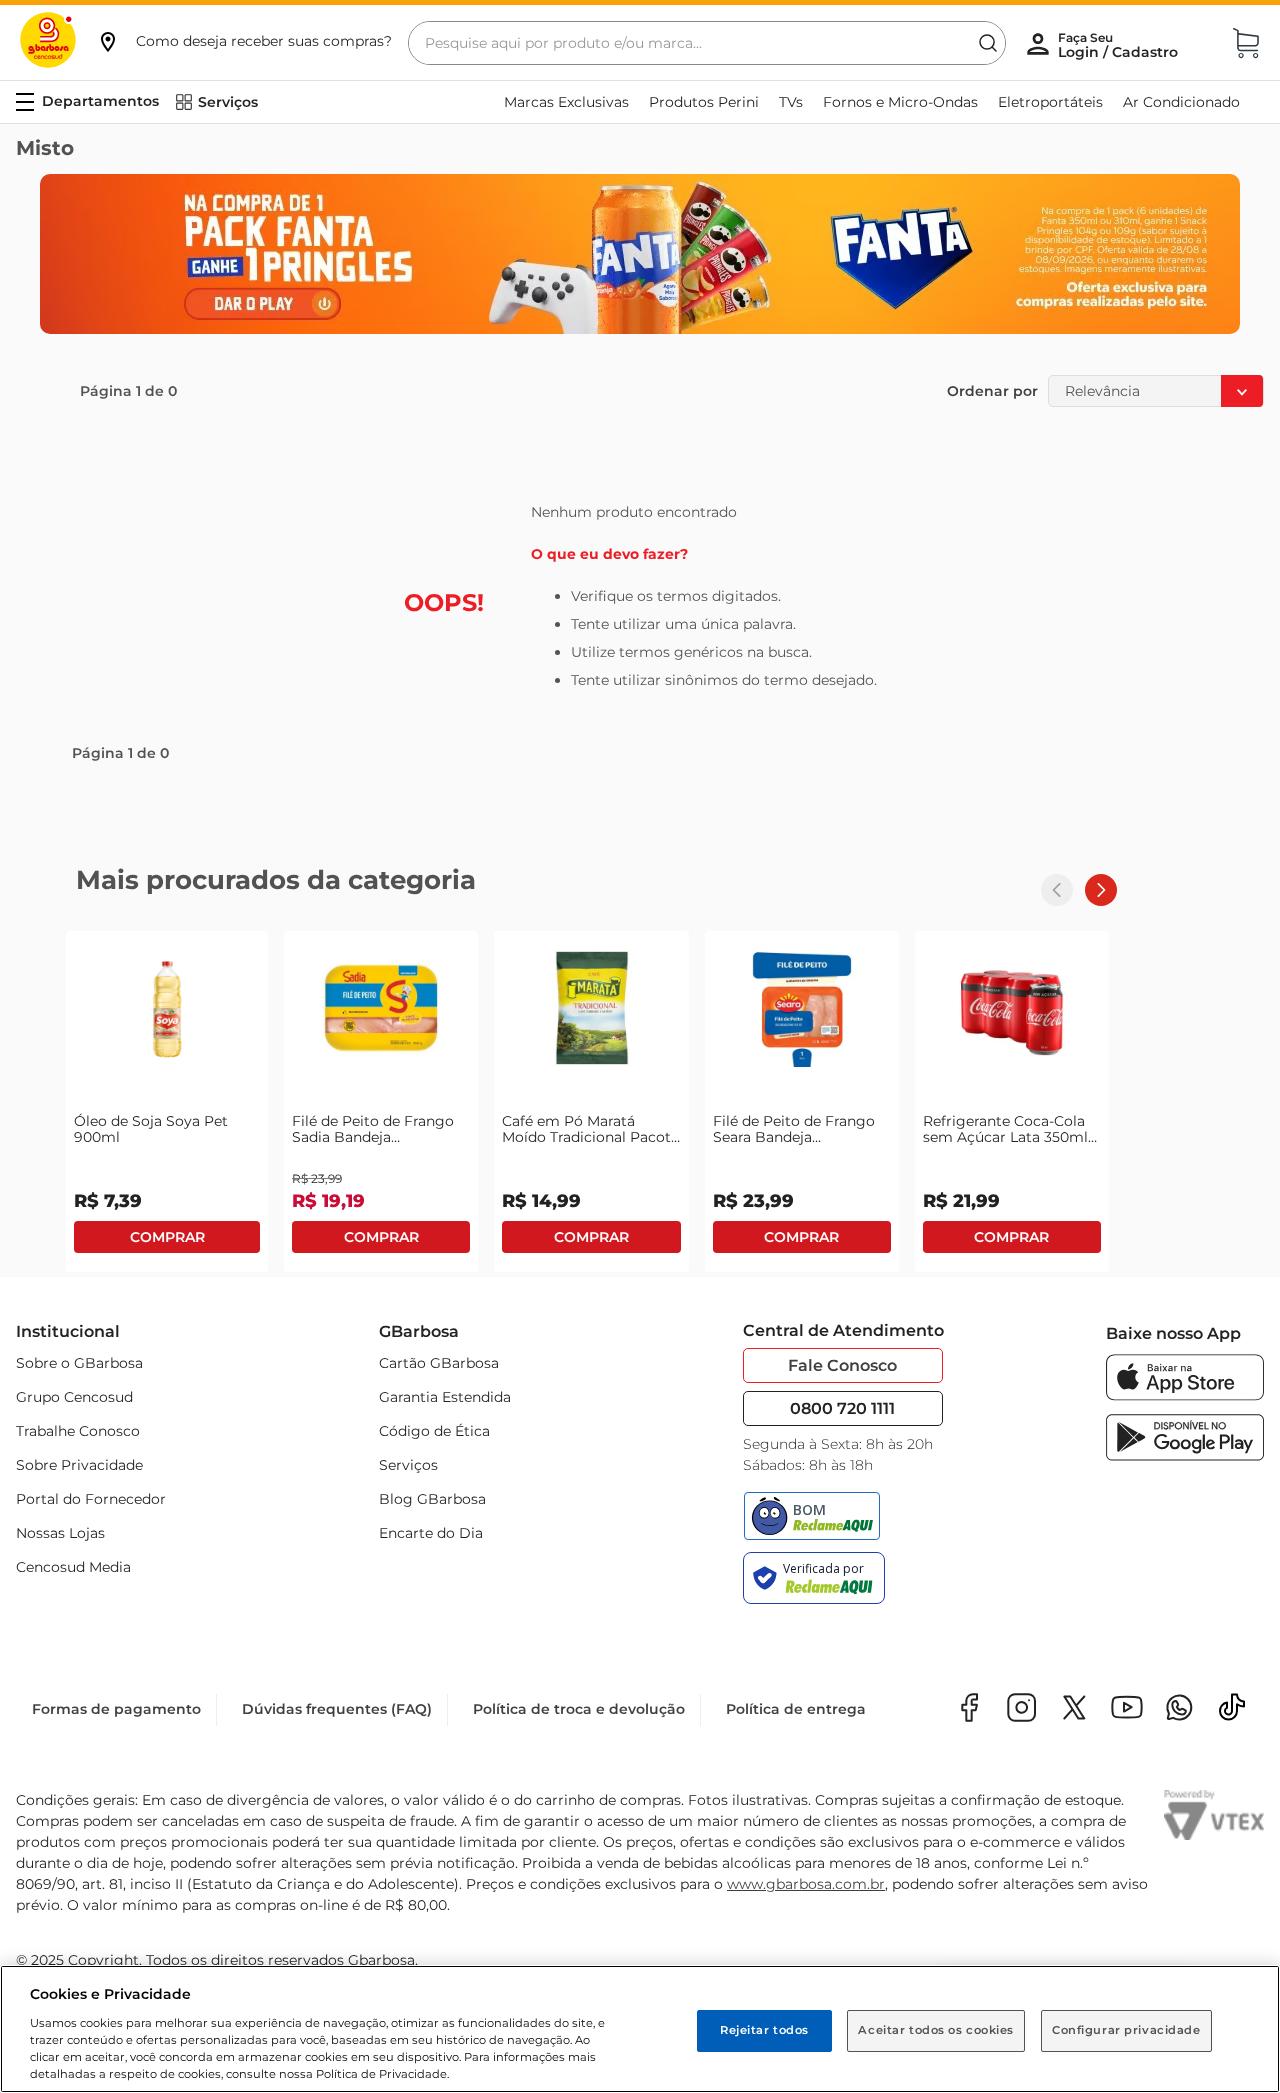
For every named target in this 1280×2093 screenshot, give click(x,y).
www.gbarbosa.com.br (806, 1884)
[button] (244, 41)
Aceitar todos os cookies (936, 2030)
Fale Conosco (842, 1365)
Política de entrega (796, 1709)
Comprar (167, 1237)
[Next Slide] (1101, 890)
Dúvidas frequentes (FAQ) (337, 1709)
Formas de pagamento (116, 1709)
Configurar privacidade (1126, 2030)
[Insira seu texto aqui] (1179, 1709)
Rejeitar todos (764, 2030)
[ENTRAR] (1120, 45)
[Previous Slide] (1057, 890)
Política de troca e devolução (579, 1709)
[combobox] (707, 43)
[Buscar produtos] (988, 43)
